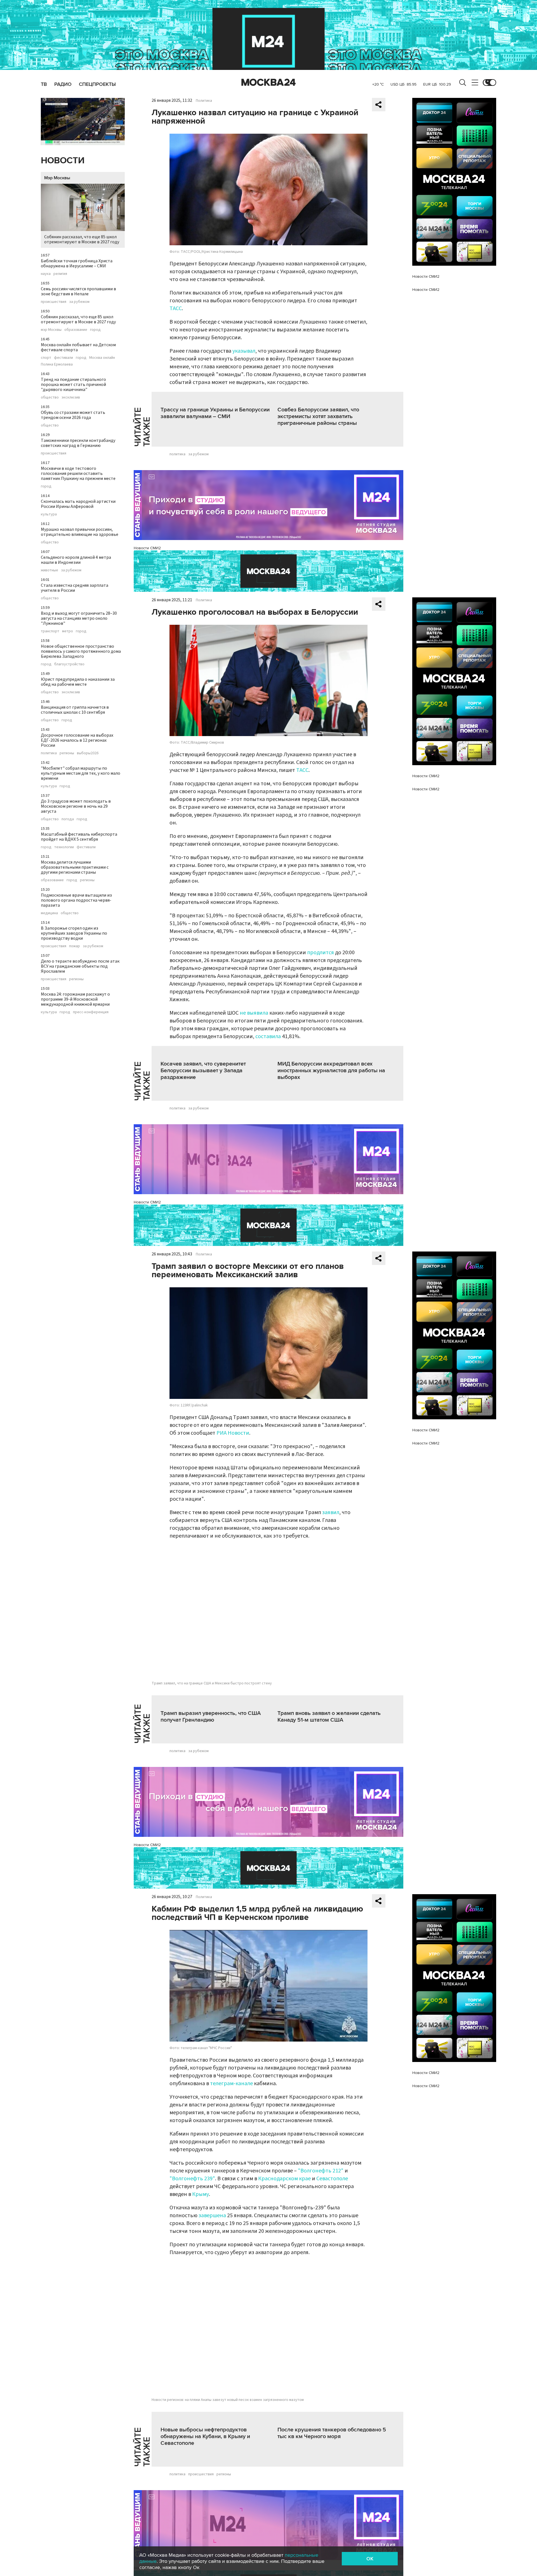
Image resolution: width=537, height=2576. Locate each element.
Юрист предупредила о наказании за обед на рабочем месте (78, 682)
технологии (64, 847)
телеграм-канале (231, 2084)
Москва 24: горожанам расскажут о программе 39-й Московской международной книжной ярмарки (75, 999)
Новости (63, 161)
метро (68, 631)
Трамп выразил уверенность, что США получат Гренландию (211, 1717)
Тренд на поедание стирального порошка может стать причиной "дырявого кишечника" (73, 385)
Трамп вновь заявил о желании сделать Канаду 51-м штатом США (329, 1717)
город (95, 330)
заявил (331, 1512)
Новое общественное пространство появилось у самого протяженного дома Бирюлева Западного (81, 651)
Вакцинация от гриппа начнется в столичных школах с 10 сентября (75, 710)
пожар (75, 946)
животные (50, 570)
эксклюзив (71, 397)
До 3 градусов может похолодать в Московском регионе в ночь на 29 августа (76, 806)
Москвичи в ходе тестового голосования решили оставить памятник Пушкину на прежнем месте (78, 473)
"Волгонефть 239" (192, 2179)
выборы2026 (88, 753)
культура (49, 514)
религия (60, 274)
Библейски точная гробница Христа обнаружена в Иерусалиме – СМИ (77, 263)
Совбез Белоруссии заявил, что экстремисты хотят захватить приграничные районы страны (318, 416)
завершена (212, 2216)
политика (49, 753)
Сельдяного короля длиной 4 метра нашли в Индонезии (76, 560)
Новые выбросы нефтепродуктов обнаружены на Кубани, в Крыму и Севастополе (205, 2436)
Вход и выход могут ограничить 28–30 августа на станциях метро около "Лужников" (79, 618)
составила (268, 1036)
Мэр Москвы (57, 178)
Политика (204, 101)
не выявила (254, 1013)
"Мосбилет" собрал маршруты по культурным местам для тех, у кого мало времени (81, 773)
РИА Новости (233, 1433)
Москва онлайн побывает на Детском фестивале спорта (78, 347)
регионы (67, 753)
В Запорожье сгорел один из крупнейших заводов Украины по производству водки (74, 933)
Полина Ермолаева (57, 364)
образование (76, 330)
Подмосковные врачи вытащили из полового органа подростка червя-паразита (76, 900)
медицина (49, 913)
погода (68, 819)
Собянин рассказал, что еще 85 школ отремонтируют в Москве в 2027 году (82, 239)
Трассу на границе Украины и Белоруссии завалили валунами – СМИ (215, 413)
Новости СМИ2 (147, 548)
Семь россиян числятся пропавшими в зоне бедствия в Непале (78, 291)
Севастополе (332, 2179)
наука (46, 274)
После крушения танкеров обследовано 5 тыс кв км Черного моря (332, 2433)
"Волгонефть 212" (321, 2171)
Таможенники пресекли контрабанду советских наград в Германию (78, 443)
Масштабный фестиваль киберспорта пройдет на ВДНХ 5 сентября (79, 837)
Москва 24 (268, 83)
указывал (244, 351)
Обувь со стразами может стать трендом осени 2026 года (73, 415)
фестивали (63, 358)
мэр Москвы (51, 330)
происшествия (54, 302)
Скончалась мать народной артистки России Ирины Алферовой (78, 504)
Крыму (201, 2194)
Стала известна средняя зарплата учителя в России (75, 588)
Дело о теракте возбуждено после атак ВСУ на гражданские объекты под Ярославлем (80, 966)
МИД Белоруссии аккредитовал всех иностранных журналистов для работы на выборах (331, 1071)
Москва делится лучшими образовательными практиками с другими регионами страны (75, 867)
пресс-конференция (91, 1012)
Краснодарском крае (284, 2179)
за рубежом (79, 302)
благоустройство (69, 664)
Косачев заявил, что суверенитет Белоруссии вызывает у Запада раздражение (203, 1071)
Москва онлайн (102, 358)
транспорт (50, 631)
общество (50, 397)
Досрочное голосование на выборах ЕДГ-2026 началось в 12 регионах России (77, 740)
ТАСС (176, 308)
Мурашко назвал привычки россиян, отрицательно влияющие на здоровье (80, 532)
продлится (321, 953)
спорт (46, 358)
